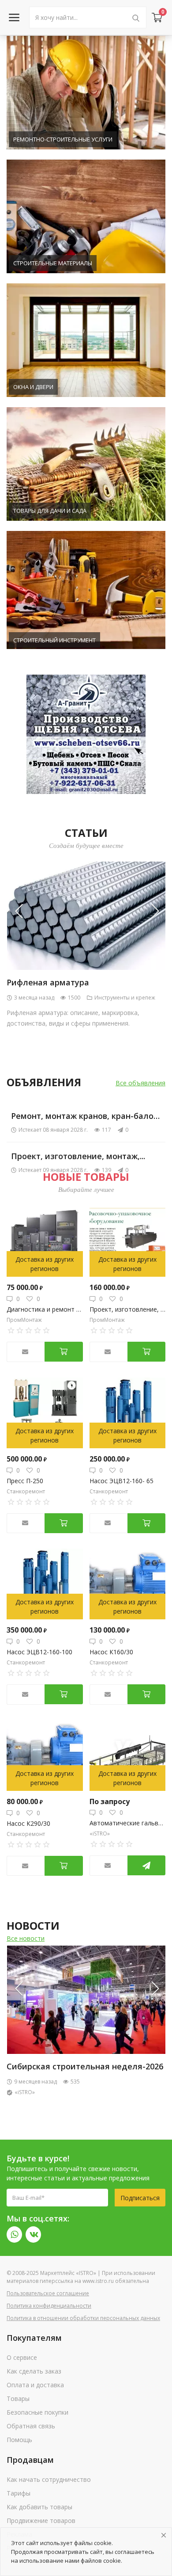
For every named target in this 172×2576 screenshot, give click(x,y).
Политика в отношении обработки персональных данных (83, 2318)
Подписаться (140, 2198)
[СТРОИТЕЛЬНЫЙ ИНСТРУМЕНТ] (86, 589)
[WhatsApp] (14, 2234)
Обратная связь (31, 2426)
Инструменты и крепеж (125, 998)
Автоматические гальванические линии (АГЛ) (128, 1823)
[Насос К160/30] (128, 1584)
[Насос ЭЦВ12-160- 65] (128, 1413)
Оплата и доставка (35, 2385)
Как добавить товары (39, 2507)
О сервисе (22, 2357)
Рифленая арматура (48, 982)
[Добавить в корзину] (64, 1352)
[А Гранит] (86, 734)
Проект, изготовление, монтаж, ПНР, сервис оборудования (128, 1309)
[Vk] (33, 2234)
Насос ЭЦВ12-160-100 (39, 1652)
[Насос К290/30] (45, 1755)
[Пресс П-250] (45, 1413)
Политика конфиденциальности (49, 2306)
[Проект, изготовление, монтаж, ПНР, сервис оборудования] (128, 1241)
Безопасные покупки (37, 2412)
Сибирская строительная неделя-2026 (85, 2066)
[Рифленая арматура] (86, 916)
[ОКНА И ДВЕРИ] (86, 342)
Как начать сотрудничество (49, 2479)
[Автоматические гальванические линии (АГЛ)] (128, 1755)
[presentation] (24, 911)
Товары (18, 2399)
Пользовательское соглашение (48, 2293)
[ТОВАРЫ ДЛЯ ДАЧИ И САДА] (86, 465)
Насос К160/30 (111, 1652)
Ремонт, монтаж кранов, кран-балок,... (88, 1116)
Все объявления (140, 1083)
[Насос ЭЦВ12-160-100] (45, 1584)
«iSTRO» (100, 1834)
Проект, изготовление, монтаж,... (78, 1156)
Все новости (26, 1938)
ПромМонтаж (24, 1320)
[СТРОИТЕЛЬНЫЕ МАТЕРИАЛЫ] (86, 218)
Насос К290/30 (28, 1823)
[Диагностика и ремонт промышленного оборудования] (45, 1241)
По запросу (110, 1801)
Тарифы (19, 2493)
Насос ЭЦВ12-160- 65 (122, 1481)
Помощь (19, 2440)
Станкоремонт (26, 1491)
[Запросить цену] (146, 1865)
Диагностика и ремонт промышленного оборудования (45, 1309)
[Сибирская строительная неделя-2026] (86, 2000)
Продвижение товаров (41, 2521)
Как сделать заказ (34, 2371)
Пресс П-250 (25, 1481)
